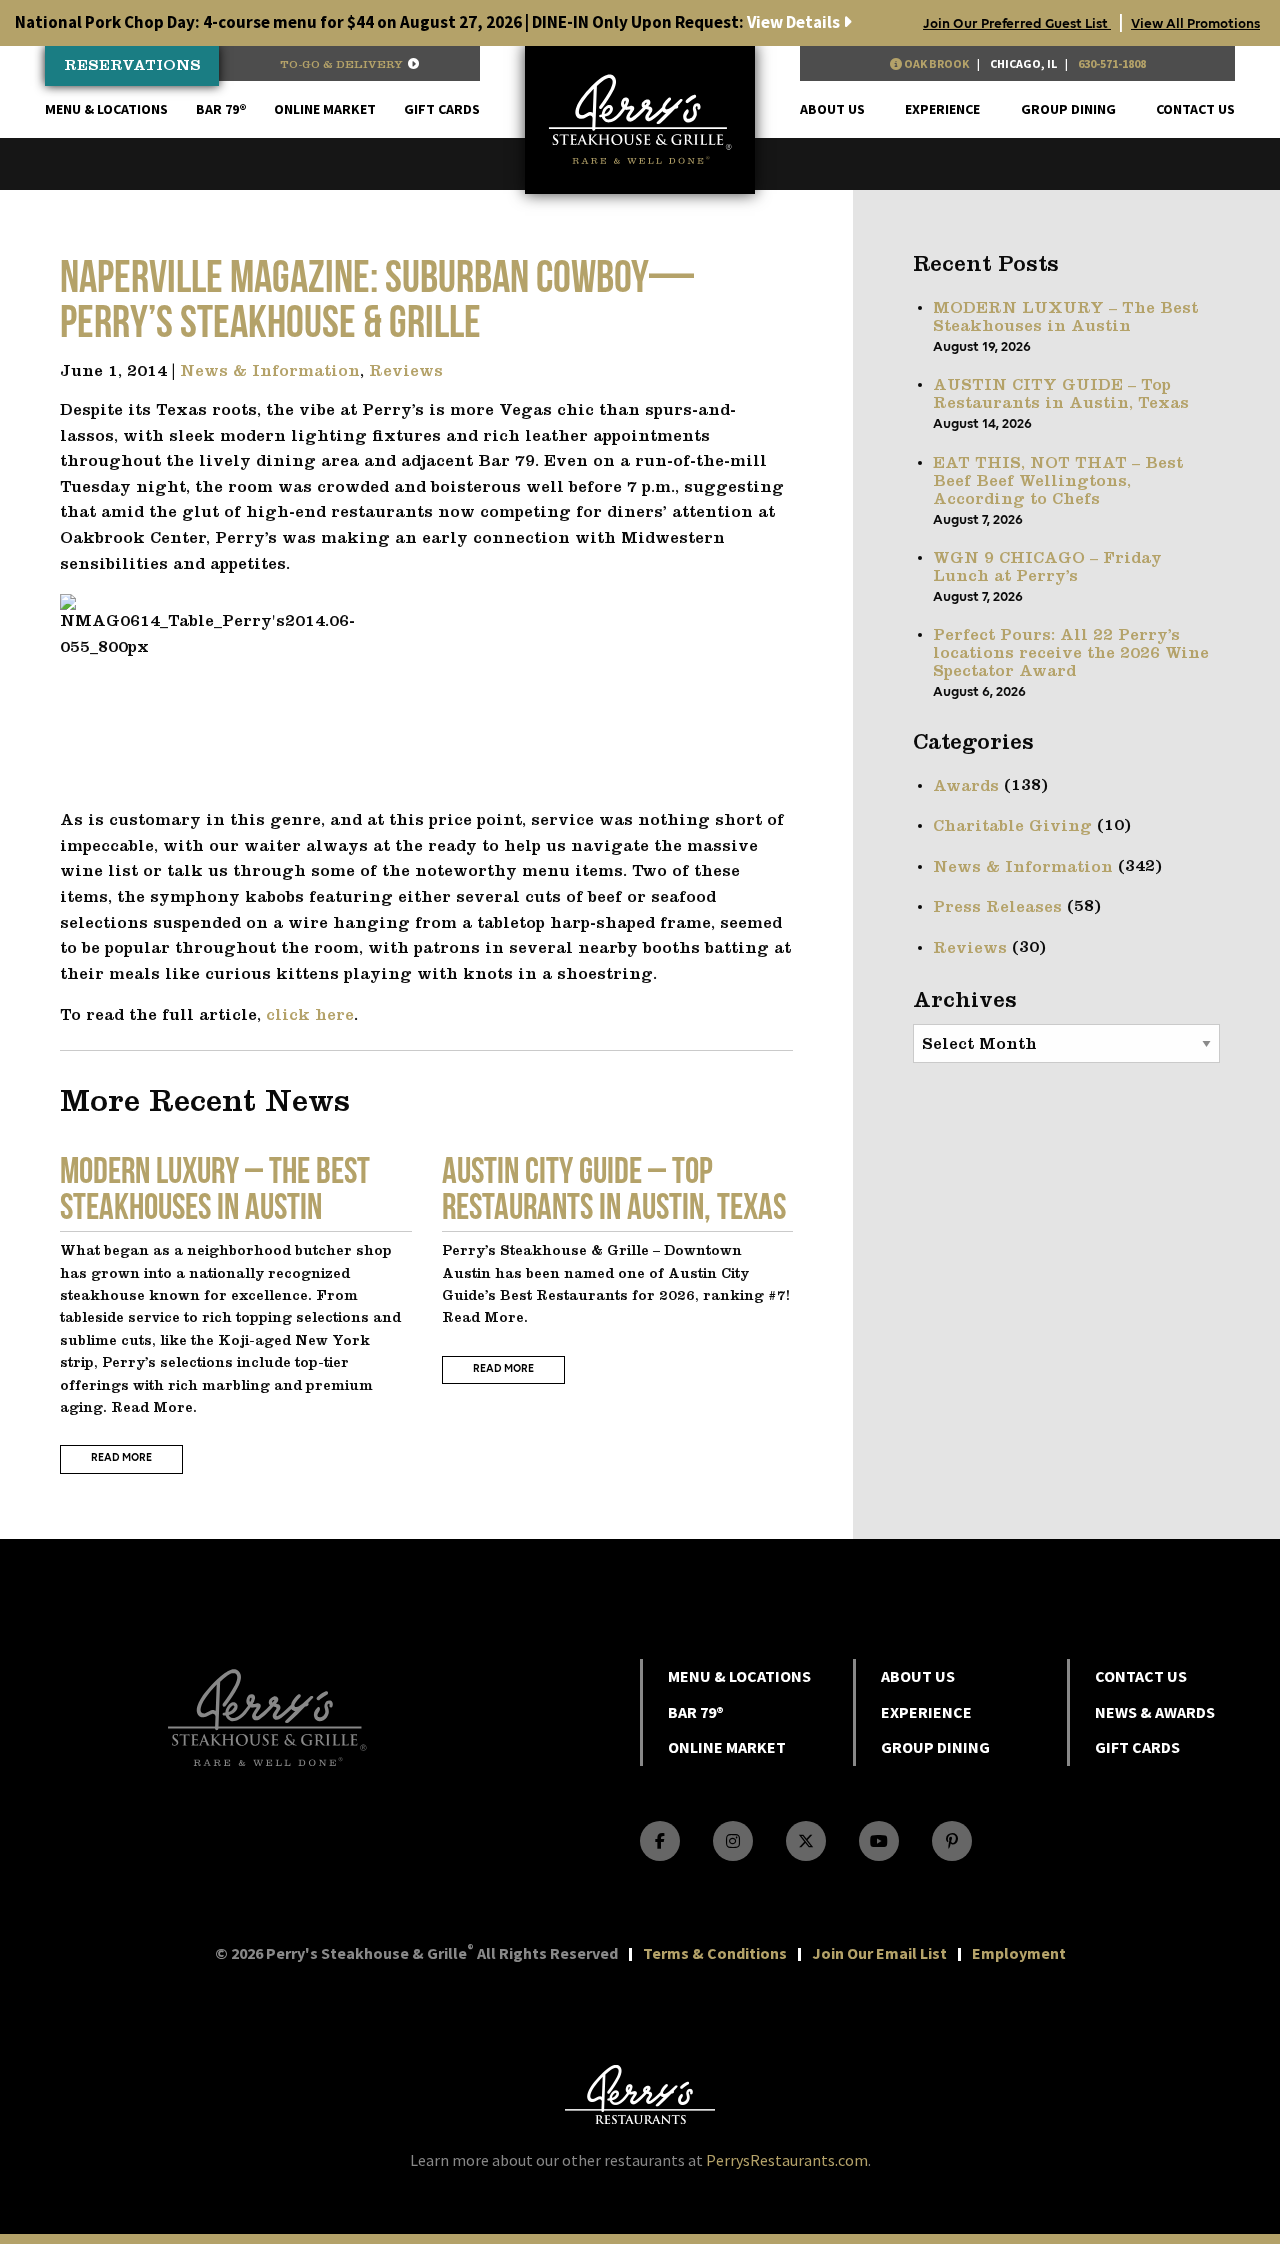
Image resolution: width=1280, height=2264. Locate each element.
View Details (429, 22)
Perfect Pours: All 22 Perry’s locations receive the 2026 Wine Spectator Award (1071, 654)
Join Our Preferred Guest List (1017, 24)
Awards (966, 787)
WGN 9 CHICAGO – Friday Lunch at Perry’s (1047, 568)
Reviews (406, 372)
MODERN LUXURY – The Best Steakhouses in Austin (1065, 318)
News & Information (270, 372)
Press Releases (997, 908)
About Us (832, 109)
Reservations (132, 66)
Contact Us (1195, 109)
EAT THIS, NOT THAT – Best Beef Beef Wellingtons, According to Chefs (1058, 482)
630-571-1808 (1112, 63)
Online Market (325, 109)
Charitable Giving (1012, 827)
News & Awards (1155, 1712)
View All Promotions (1195, 24)
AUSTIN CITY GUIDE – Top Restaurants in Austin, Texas (1061, 395)
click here (310, 1016)
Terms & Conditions (715, 1953)
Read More (121, 1458)
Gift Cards (442, 109)
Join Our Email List (879, 1953)
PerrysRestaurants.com (787, 2160)
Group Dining (1068, 109)
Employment (1019, 1953)
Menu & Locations (106, 109)
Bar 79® (221, 109)
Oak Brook (935, 63)
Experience (942, 109)
